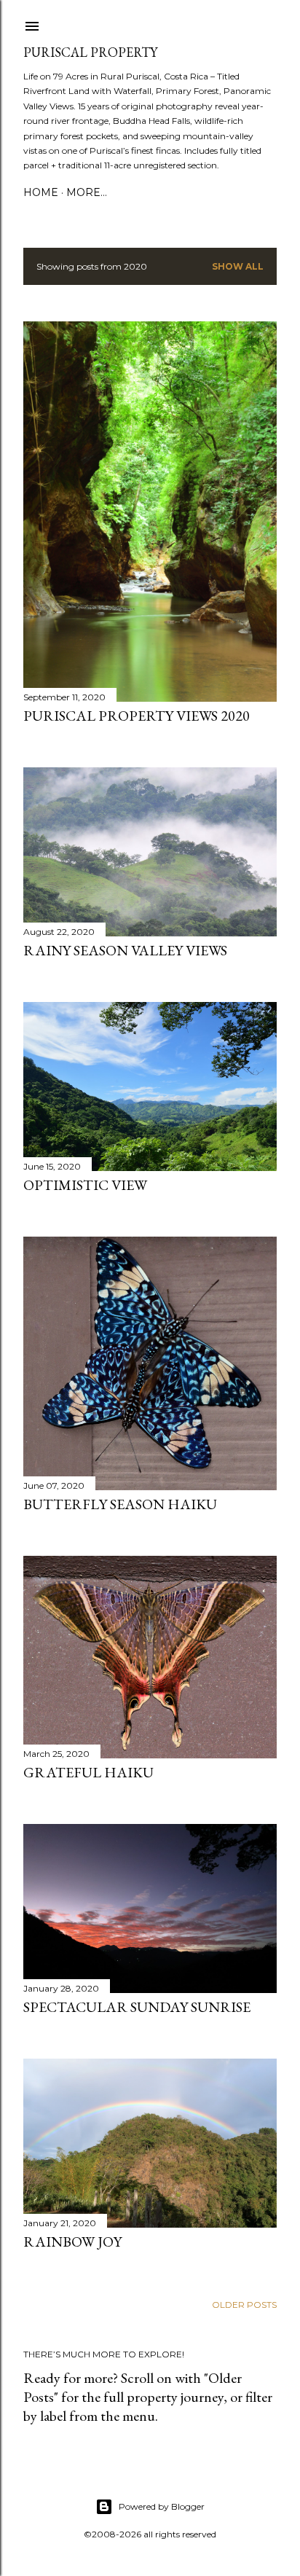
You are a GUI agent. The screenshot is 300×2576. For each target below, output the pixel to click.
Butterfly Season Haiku (120, 1504)
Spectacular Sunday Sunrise (137, 2007)
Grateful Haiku (88, 1772)
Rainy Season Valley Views (125, 950)
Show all (238, 266)
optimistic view (85, 1185)
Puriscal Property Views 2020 (137, 716)
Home (41, 192)
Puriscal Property (90, 52)
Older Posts (244, 2305)
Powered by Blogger (162, 2506)
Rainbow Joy (72, 2242)
